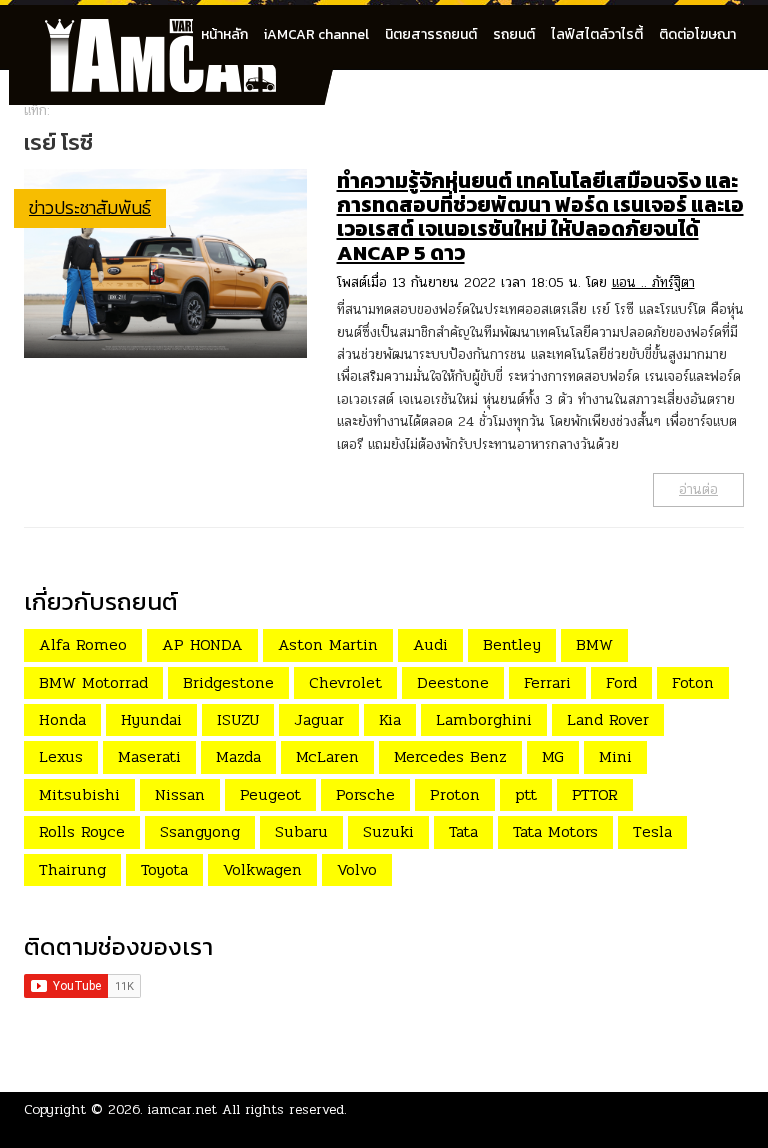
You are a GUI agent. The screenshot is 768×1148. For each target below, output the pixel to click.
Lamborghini (484, 719)
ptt (526, 794)
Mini (615, 756)
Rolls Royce (82, 831)
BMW (594, 644)
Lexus (61, 756)
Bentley (512, 644)
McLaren (327, 756)
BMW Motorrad (93, 682)
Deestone (453, 682)
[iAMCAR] (179, 30)
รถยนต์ (514, 34)
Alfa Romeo (83, 644)
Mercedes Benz (450, 756)
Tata (463, 831)
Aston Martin (328, 644)
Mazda (238, 756)
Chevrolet (345, 682)
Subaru (301, 831)
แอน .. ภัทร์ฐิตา (653, 282)
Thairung (72, 869)
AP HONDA (202, 644)
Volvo (357, 869)
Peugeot (270, 794)
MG (553, 756)
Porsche (365, 794)
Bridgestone (228, 682)
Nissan (180, 794)
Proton (455, 794)
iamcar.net (182, 1109)
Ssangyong (200, 831)
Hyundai (151, 719)
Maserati (149, 756)
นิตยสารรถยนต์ (431, 34)
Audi (430, 644)
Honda (62, 719)
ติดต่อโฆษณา (697, 34)
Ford (621, 682)
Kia (390, 719)
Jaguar (319, 719)
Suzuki (388, 831)
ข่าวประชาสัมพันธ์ (90, 207)
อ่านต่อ (698, 489)
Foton (693, 682)
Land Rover (608, 719)
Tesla (652, 831)
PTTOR (595, 794)
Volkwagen (262, 869)
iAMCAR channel (316, 34)
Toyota (164, 869)
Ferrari (547, 682)
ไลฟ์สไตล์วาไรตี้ (597, 34)
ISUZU (238, 719)
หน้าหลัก (224, 34)
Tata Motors (555, 831)
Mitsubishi (79, 794)
